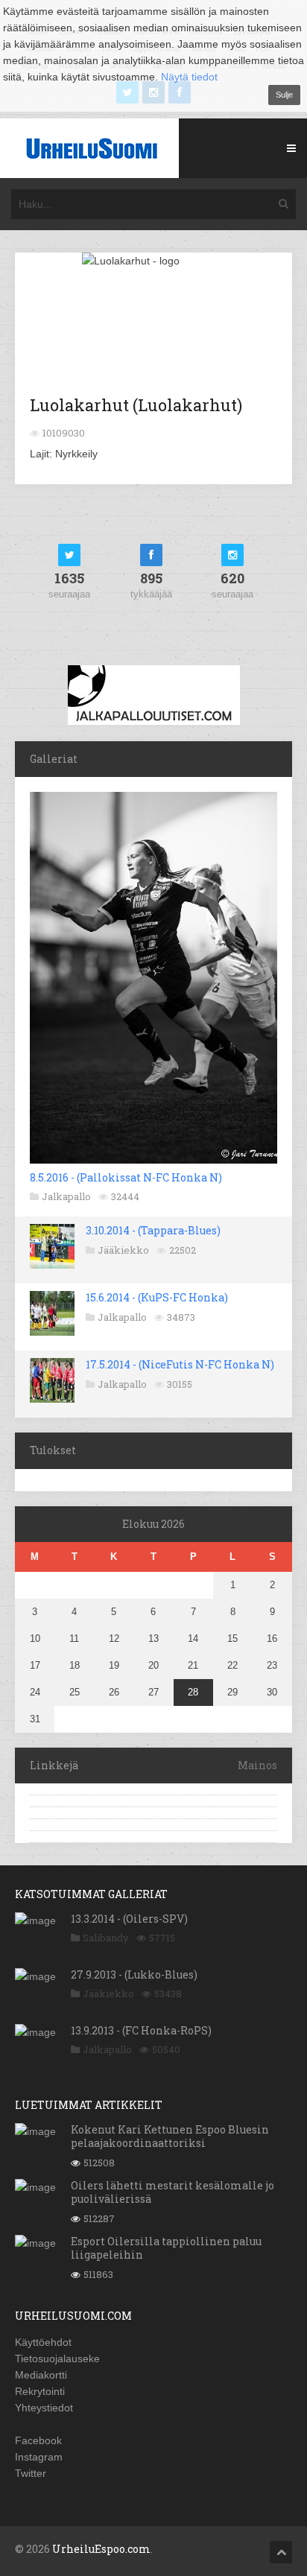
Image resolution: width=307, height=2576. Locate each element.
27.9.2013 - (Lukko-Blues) (134, 1974)
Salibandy (106, 1938)
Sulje (284, 95)
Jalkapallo (66, 1196)
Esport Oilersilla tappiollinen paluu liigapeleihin (166, 2248)
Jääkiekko (123, 1250)
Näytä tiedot (189, 77)
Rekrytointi (40, 2391)
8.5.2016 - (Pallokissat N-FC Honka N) (126, 1177)
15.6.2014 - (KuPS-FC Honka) (157, 1297)
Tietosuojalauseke (57, 2358)
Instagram (39, 2457)
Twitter (31, 2473)
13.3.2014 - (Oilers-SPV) (129, 1919)
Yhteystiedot (44, 2408)
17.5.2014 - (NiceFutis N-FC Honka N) (180, 1364)
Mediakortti (41, 2375)
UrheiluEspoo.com (101, 2549)
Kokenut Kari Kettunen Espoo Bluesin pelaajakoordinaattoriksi (170, 2136)
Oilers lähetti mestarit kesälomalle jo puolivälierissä (173, 2192)
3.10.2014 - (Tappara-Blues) (153, 1230)
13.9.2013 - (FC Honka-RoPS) (141, 2030)
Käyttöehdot (43, 2342)
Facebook (38, 2440)
